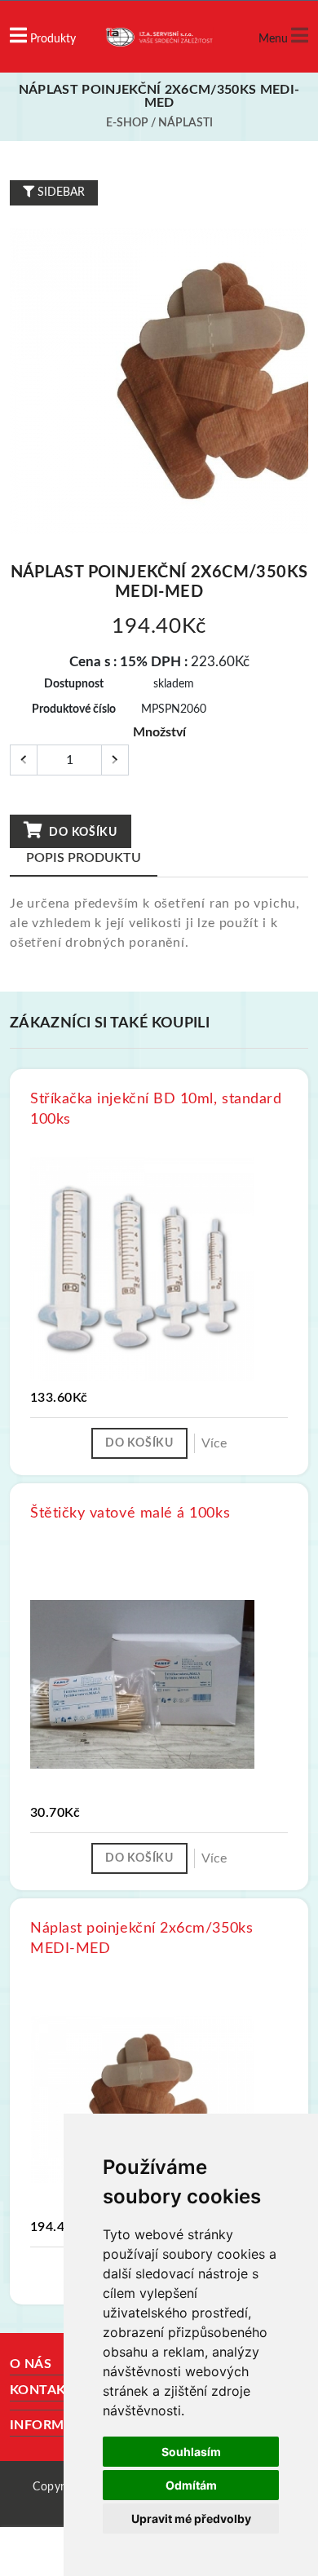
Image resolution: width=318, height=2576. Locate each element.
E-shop (127, 123)
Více (214, 1443)
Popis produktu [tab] (84, 858)
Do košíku (82, 833)
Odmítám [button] (191, 2485)
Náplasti (185, 123)
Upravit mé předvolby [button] (191, 2519)
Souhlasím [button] (191, 2452)
